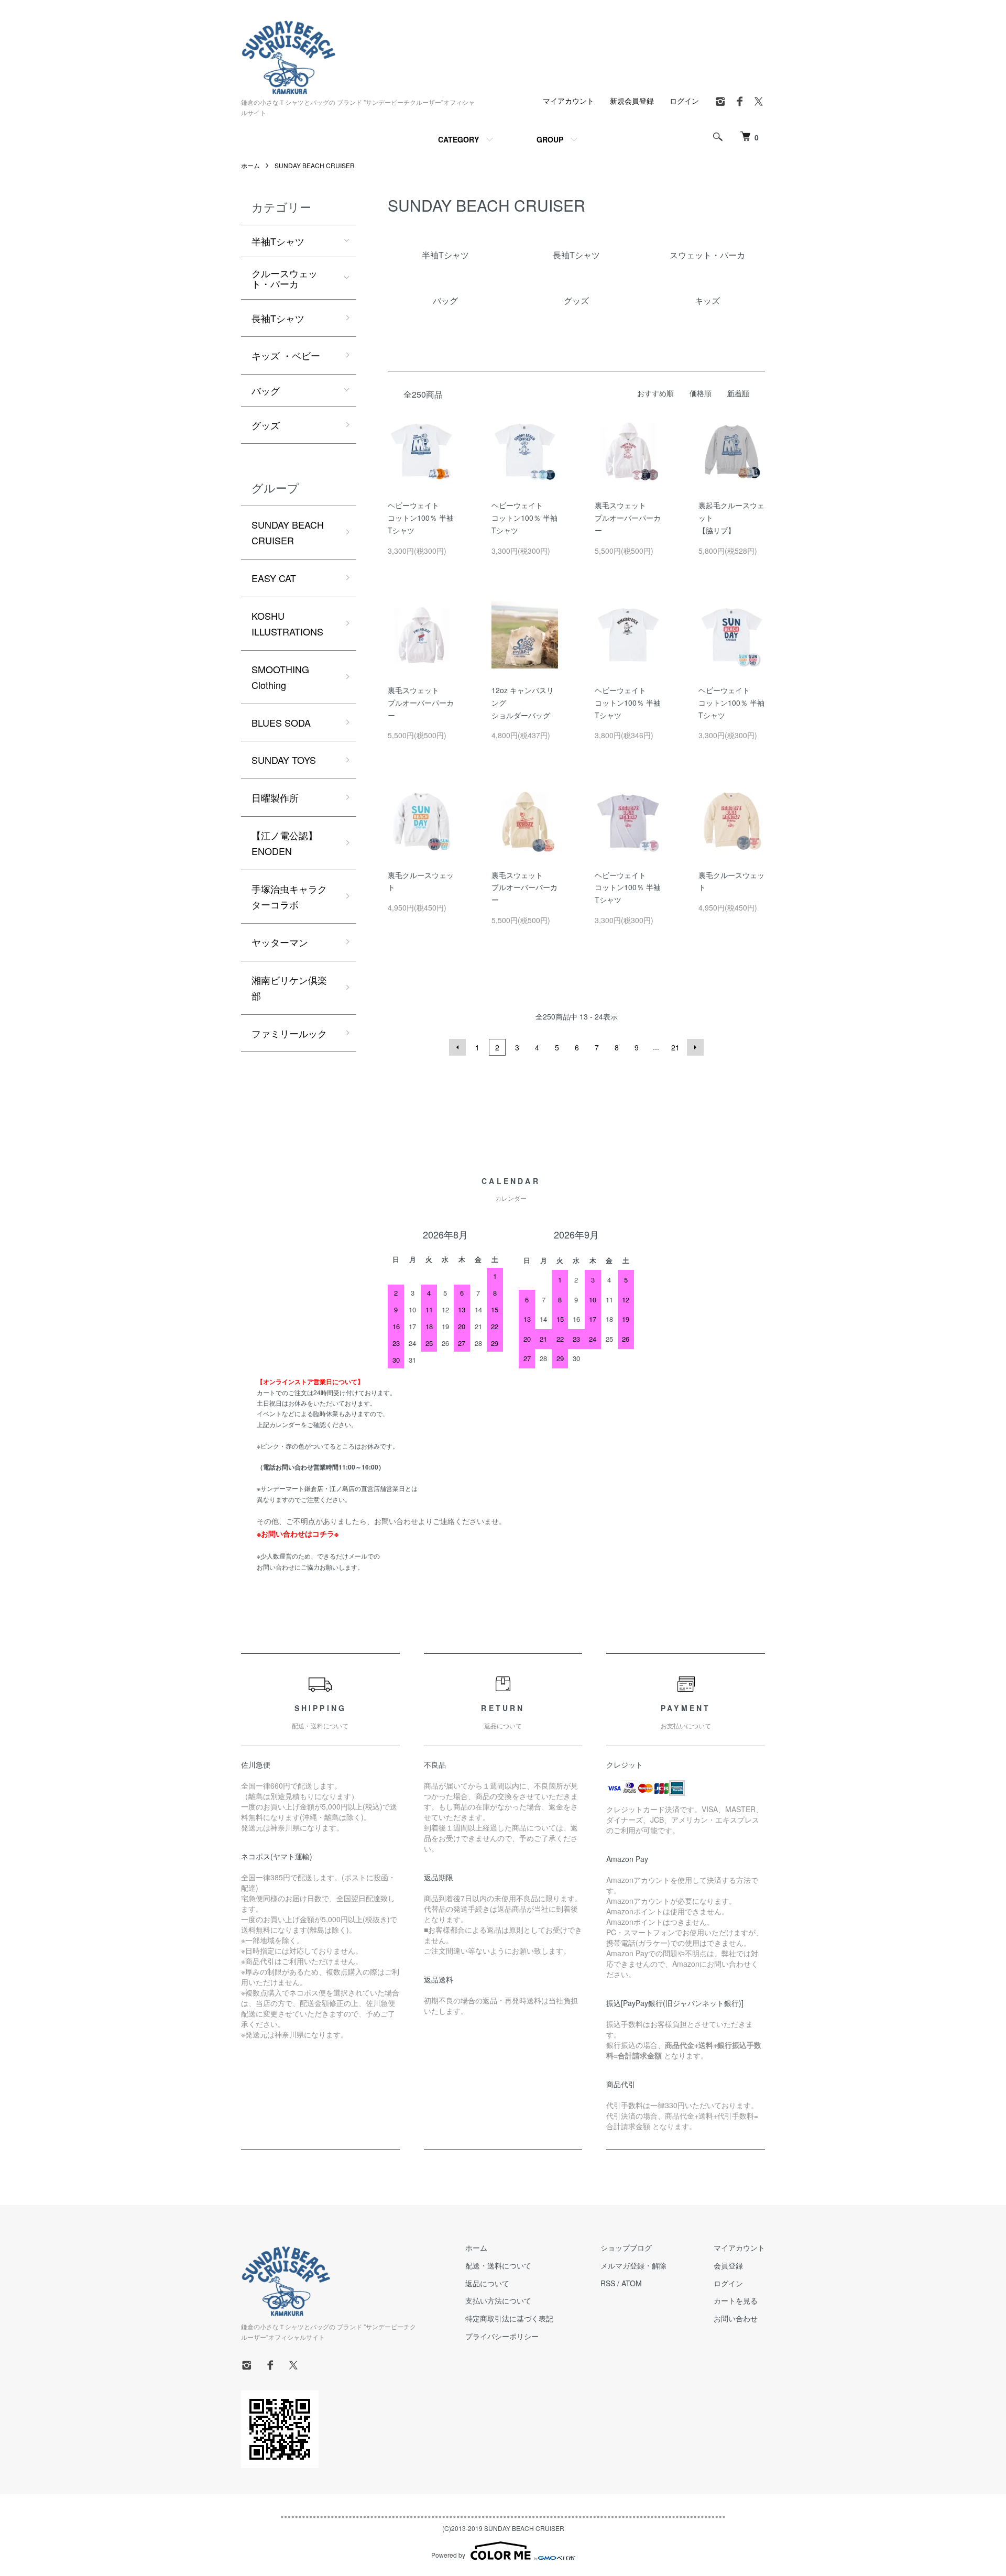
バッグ (266, 390)
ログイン (684, 101)
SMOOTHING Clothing (280, 677)
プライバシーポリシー (502, 2336)
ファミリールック (289, 1033)
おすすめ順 (655, 393)
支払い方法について (498, 2300)
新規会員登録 (632, 101)
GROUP (550, 139)
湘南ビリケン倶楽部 (289, 988)
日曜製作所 (275, 797)
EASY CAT (274, 578)
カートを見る (736, 2300)
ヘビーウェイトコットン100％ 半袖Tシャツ (421, 518)
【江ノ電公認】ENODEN (285, 843)
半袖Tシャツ (278, 241)
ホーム (250, 165)
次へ (695, 1047)
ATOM (632, 2283)
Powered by (448, 2555)
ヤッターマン (280, 942)
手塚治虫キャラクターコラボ (289, 897)
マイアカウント (568, 101)
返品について (487, 2283)
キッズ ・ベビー (286, 355)
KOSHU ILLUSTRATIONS (287, 624)
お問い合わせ (736, 2318)
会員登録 (728, 2265)
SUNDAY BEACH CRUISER (315, 165)
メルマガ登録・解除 (633, 2265)
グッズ (266, 425)
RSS (608, 2283)
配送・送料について (498, 2265)
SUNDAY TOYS (284, 760)
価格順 (701, 393)
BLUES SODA (281, 722)
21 (675, 1047)
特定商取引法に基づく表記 (509, 2318)
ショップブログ (626, 2248)
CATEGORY (458, 139)
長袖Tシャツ (278, 318)
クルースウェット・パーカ (285, 278)
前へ (457, 1047)
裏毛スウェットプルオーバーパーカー (628, 518)
